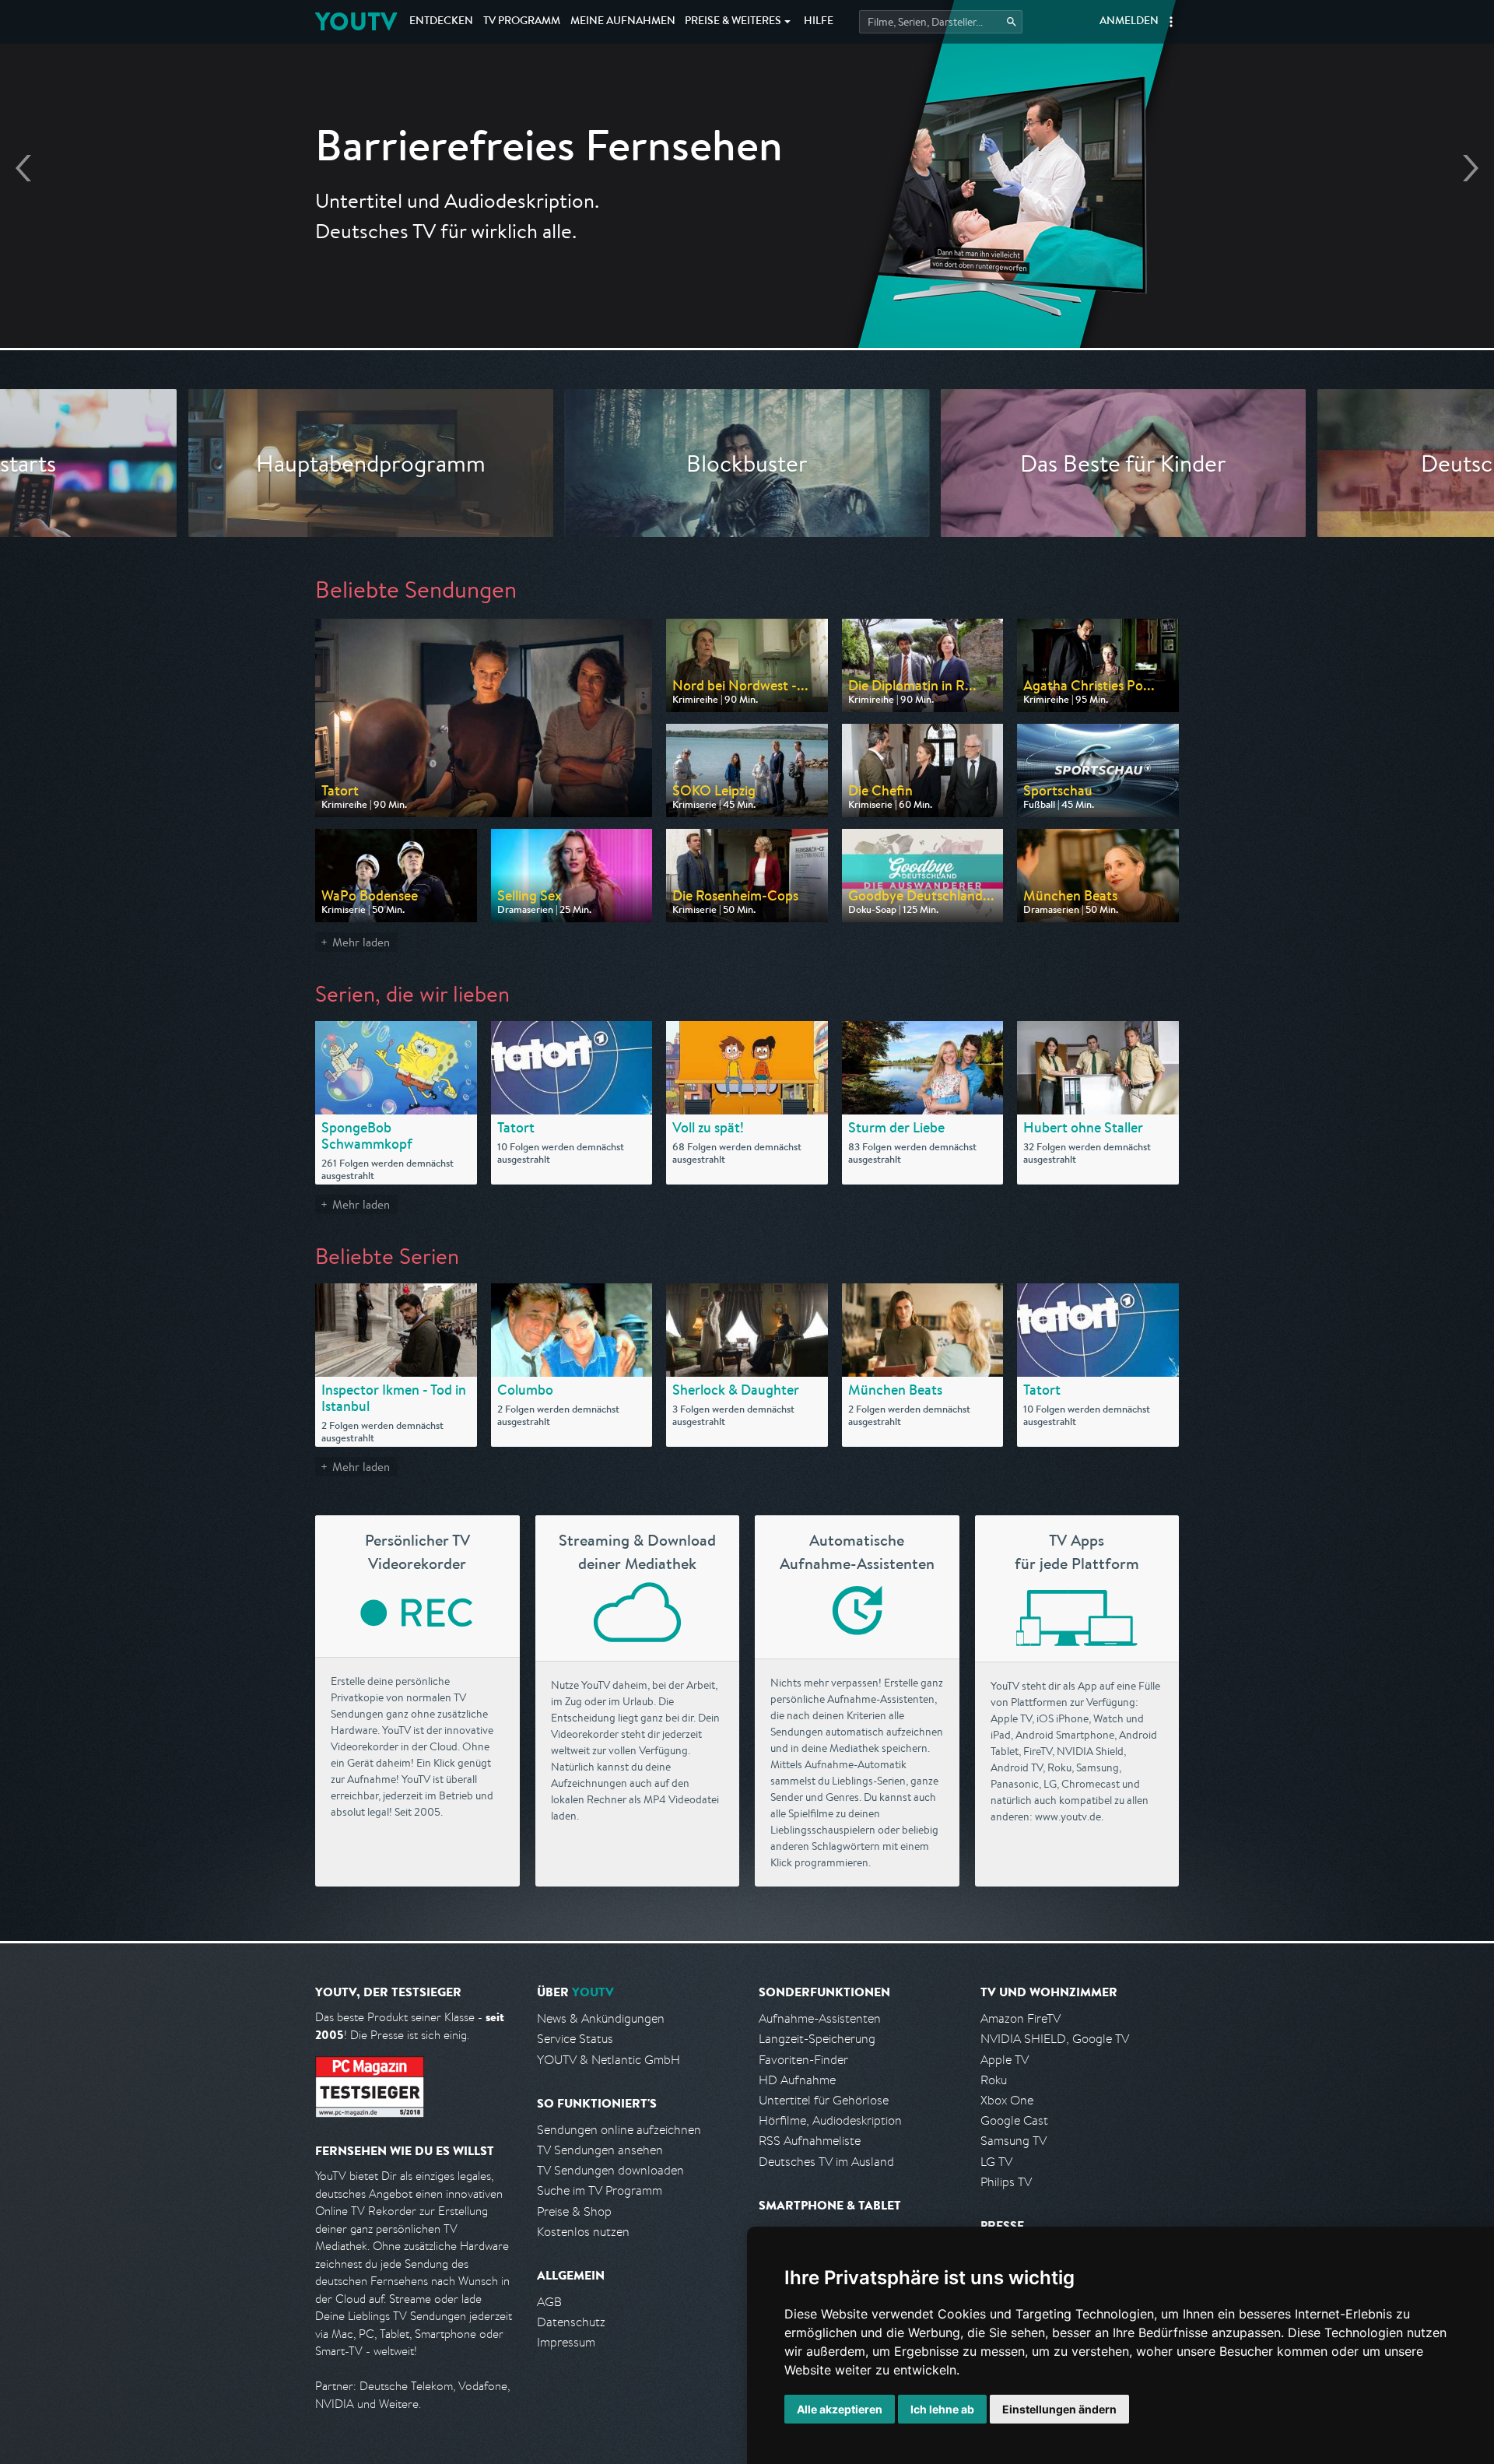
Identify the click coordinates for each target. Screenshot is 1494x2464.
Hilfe (819, 22)
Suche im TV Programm (600, 2190)
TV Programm (522, 22)
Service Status (575, 2039)
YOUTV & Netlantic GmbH (608, 2060)
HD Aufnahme (797, 2080)
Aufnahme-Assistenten (820, 2018)
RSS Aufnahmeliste (810, 2141)
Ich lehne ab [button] (942, 2409)
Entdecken (441, 22)
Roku (994, 2080)
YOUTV (356, 21)
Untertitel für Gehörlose (824, 2100)
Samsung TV (1014, 2141)
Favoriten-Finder (803, 2060)
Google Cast (1014, 2120)
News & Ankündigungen (601, 2018)
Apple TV (1005, 2060)
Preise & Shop (574, 2211)
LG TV (996, 2162)
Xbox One (1007, 2100)
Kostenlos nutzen (583, 2232)
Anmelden (1129, 22)
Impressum (566, 2342)
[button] (1171, 22)
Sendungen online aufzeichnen (619, 2130)
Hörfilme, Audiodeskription (830, 2120)
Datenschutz (571, 2322)
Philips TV (1006, 2182)
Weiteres (733, 22)
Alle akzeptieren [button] (840, 2409)
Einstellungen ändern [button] (1059, 2409)
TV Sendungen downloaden (610, 2170)
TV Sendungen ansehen (600, 2150)
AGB (549, 2302)
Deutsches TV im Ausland (826, 2162)
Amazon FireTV (1021, 2018)
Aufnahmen (623, 22)
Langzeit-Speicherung (817, 2039)
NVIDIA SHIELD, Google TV (1055, 2039)
